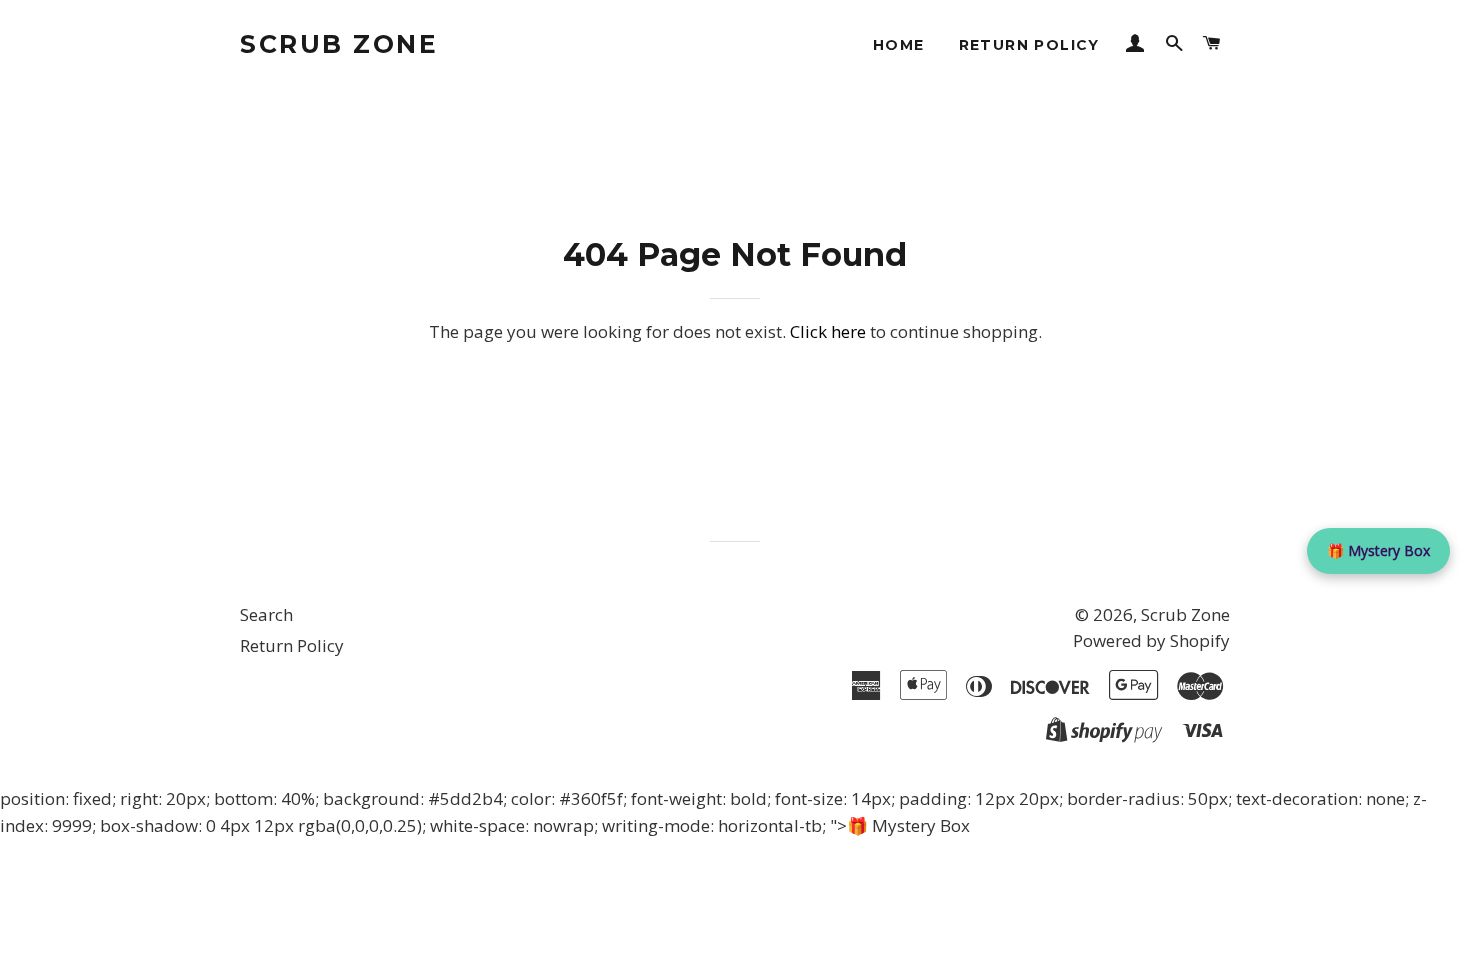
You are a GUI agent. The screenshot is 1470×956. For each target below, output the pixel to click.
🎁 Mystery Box (1378, 550)
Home (899, 45)
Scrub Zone (339, 44)
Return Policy (1029, 45)
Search (266, 614)
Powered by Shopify (1151, 640)
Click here (828, 331)
